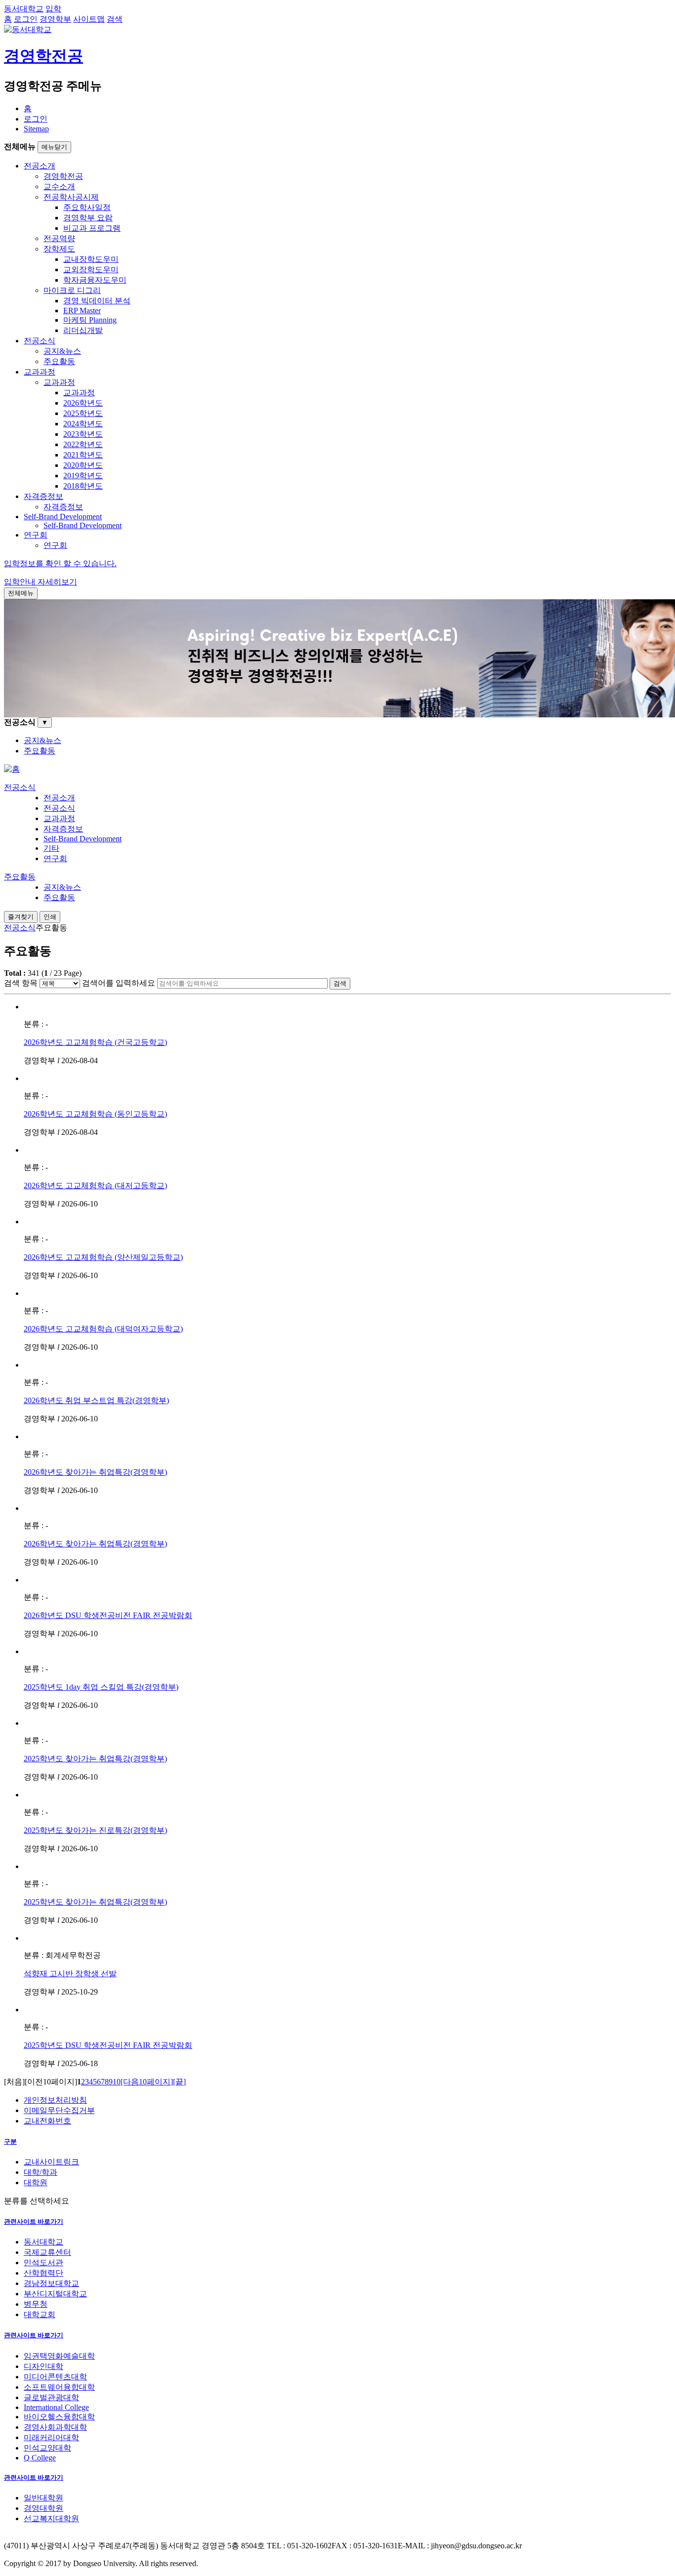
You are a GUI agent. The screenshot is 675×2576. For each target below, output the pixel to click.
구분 (10, 2141)
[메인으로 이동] (12, 769)
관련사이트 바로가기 (34, 2222)
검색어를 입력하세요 (119, 983)
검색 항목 (21, 983)
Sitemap (36, 129)
